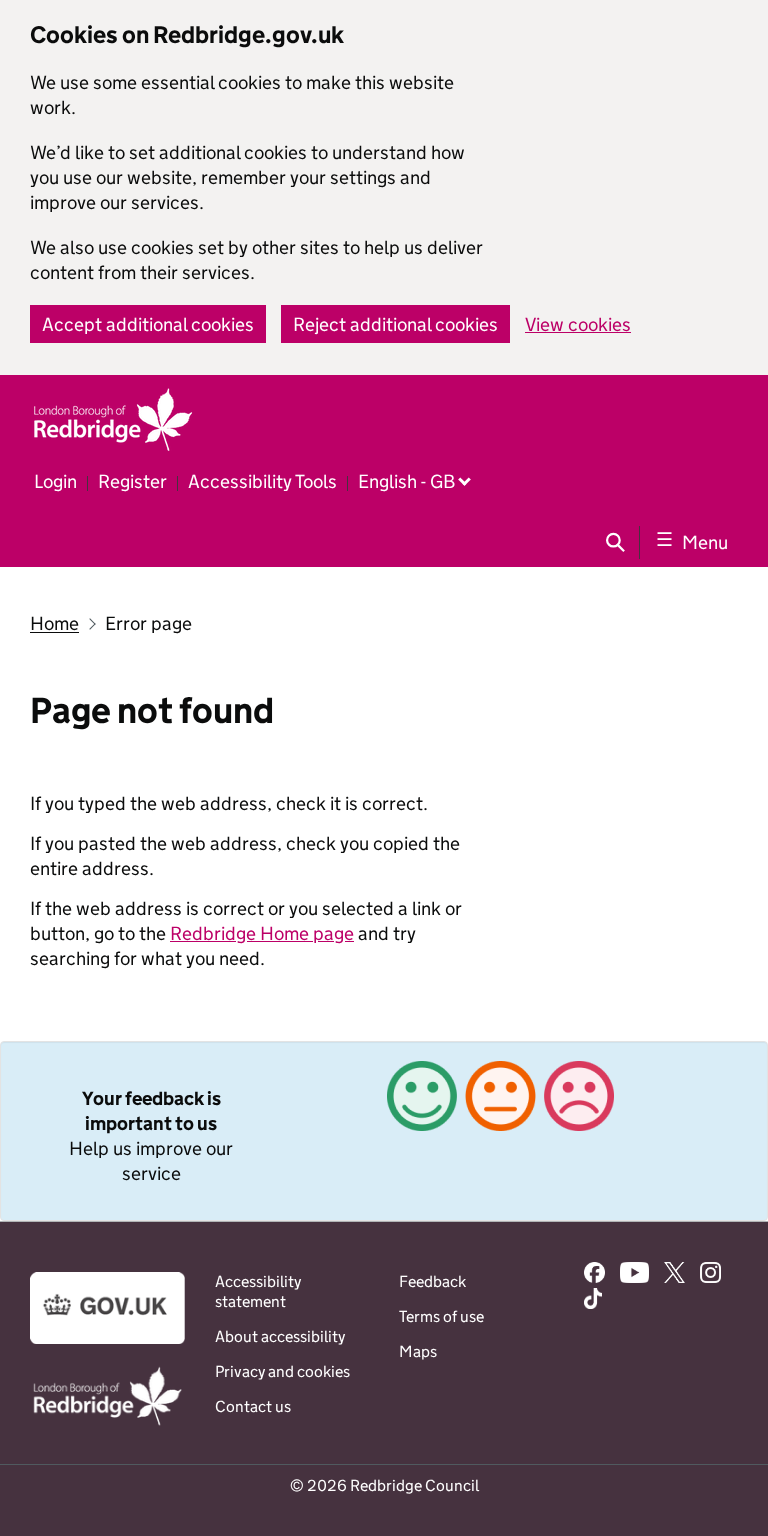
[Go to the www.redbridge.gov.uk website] (107, 1423)
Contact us (253, 1406)
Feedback (432, 1281)
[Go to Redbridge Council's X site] (674, 1275)
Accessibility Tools (262, 481)
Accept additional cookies (148, 324)
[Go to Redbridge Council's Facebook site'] (594, 1275)
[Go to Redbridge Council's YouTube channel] (635, 1275)
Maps (418, 1351)
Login (55, 481)
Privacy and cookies (282, 1371)
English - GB (406, 481)
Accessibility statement (258, 1291)
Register (132, 481)
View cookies (578, 324)
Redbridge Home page (262, 933)
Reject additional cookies (395, 324)
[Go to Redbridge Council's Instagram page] (710, 1275)
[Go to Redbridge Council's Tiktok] (593, 1301)
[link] (384, 1131)
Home (54, 623)
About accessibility (280, 1336)
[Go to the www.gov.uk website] (107, 1338)
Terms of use (441, 1316)
